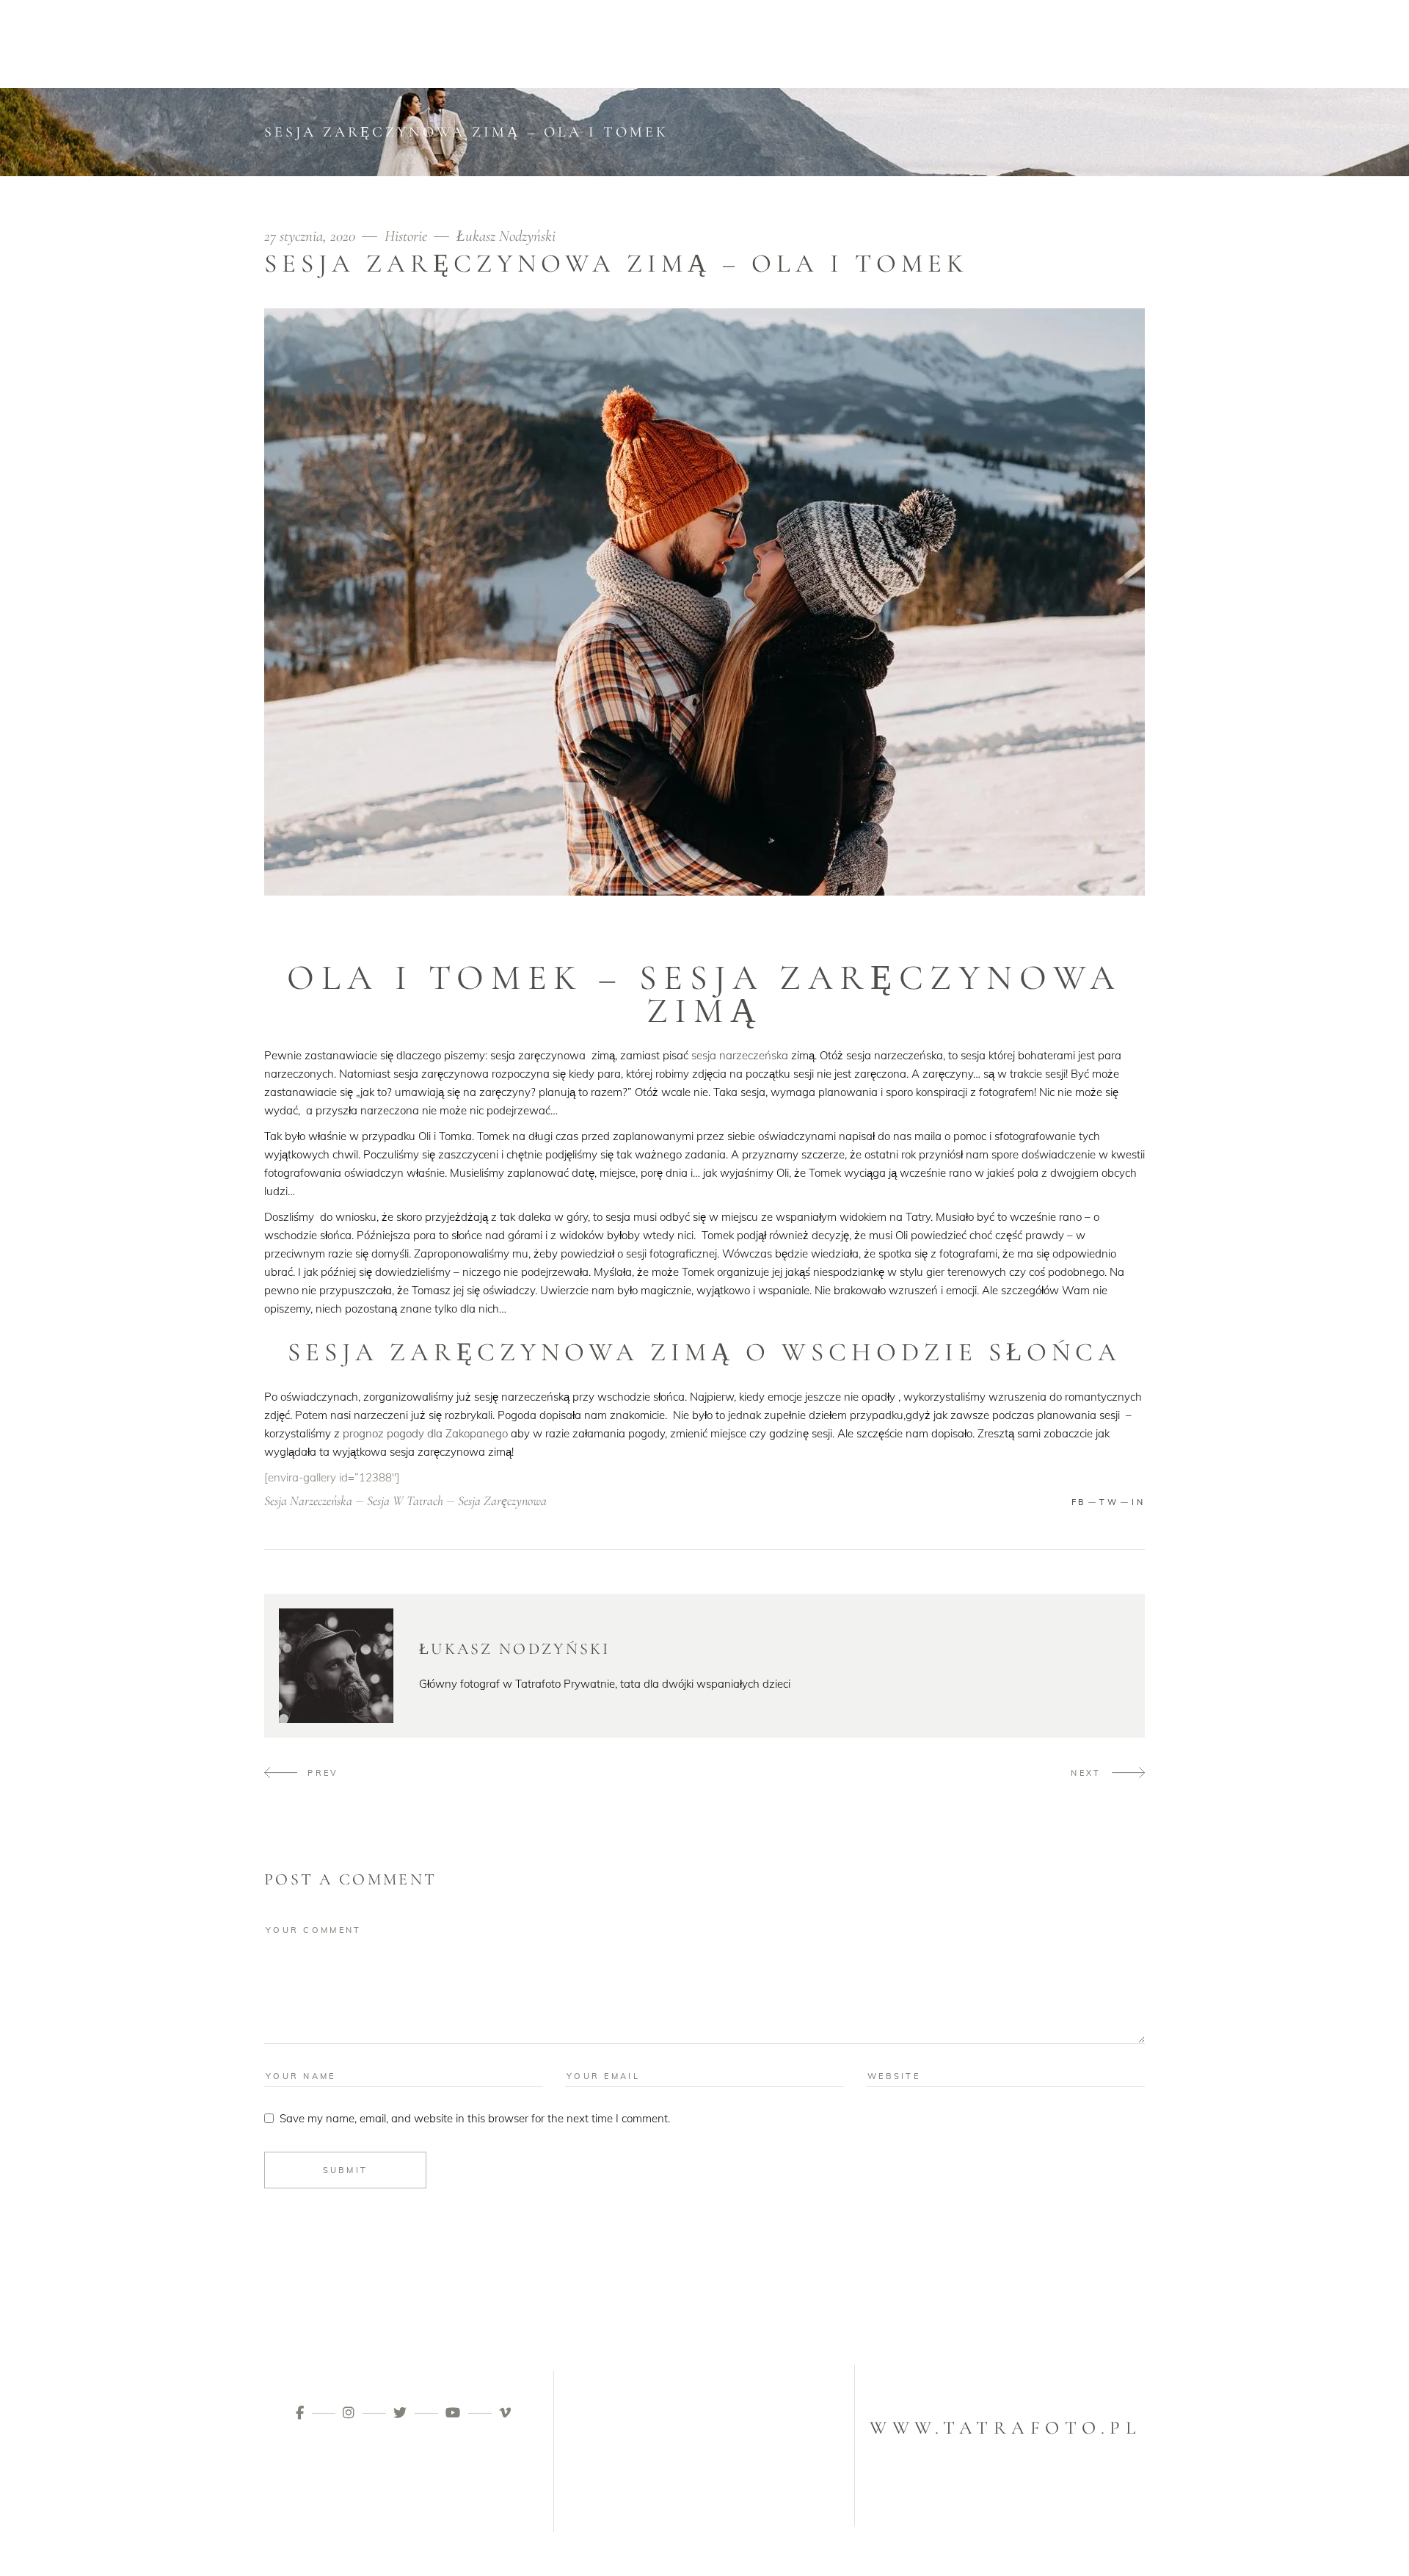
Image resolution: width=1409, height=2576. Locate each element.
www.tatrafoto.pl (1005, 2428)
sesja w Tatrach (405, 1501)
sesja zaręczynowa (502, 1501)
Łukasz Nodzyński (506, 236)
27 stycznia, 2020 (312, 236)
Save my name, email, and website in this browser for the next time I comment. (475, 2118)
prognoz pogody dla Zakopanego (425, 1433)
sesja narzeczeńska (740, 1055)
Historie (406, 236)
